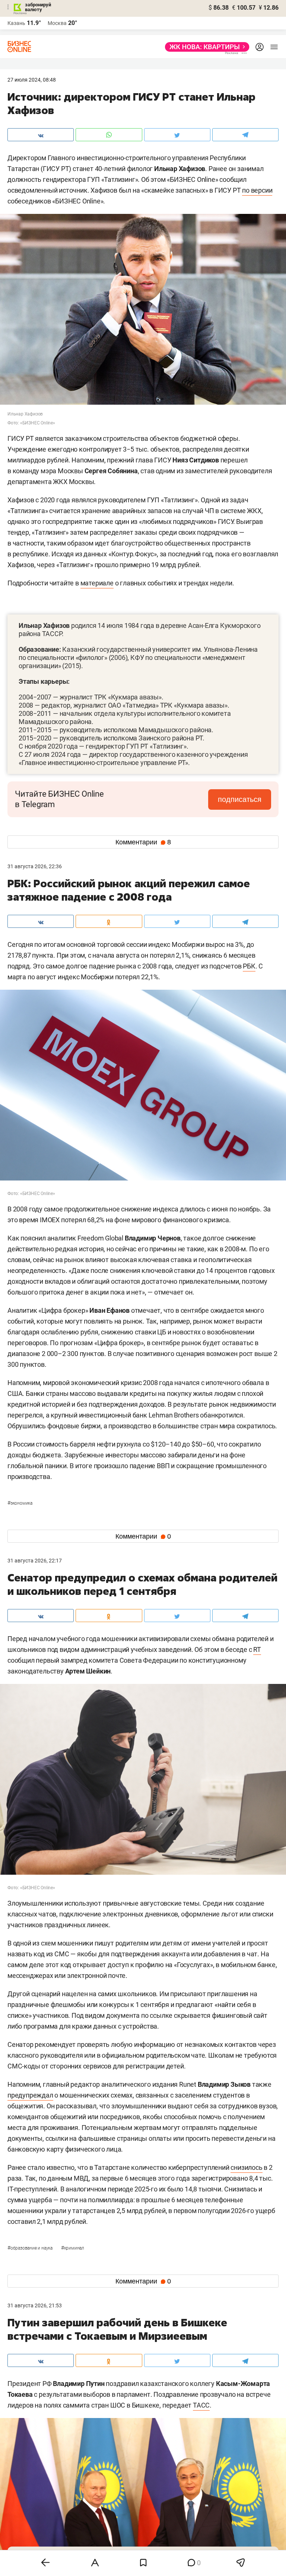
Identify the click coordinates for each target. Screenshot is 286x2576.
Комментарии (143, 842)
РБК (249, 966)
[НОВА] (205, 47)
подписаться (240, 799)
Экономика (20, 1503)
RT (257, 1649)
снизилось (246, 2167)
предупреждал (30, 2095)
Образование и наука (31, 2248)
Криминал (73, 2248)
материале (97, 583)
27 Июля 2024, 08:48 (32, 80)
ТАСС (201, 2405)
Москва (57, 23)
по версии (257, 190)
